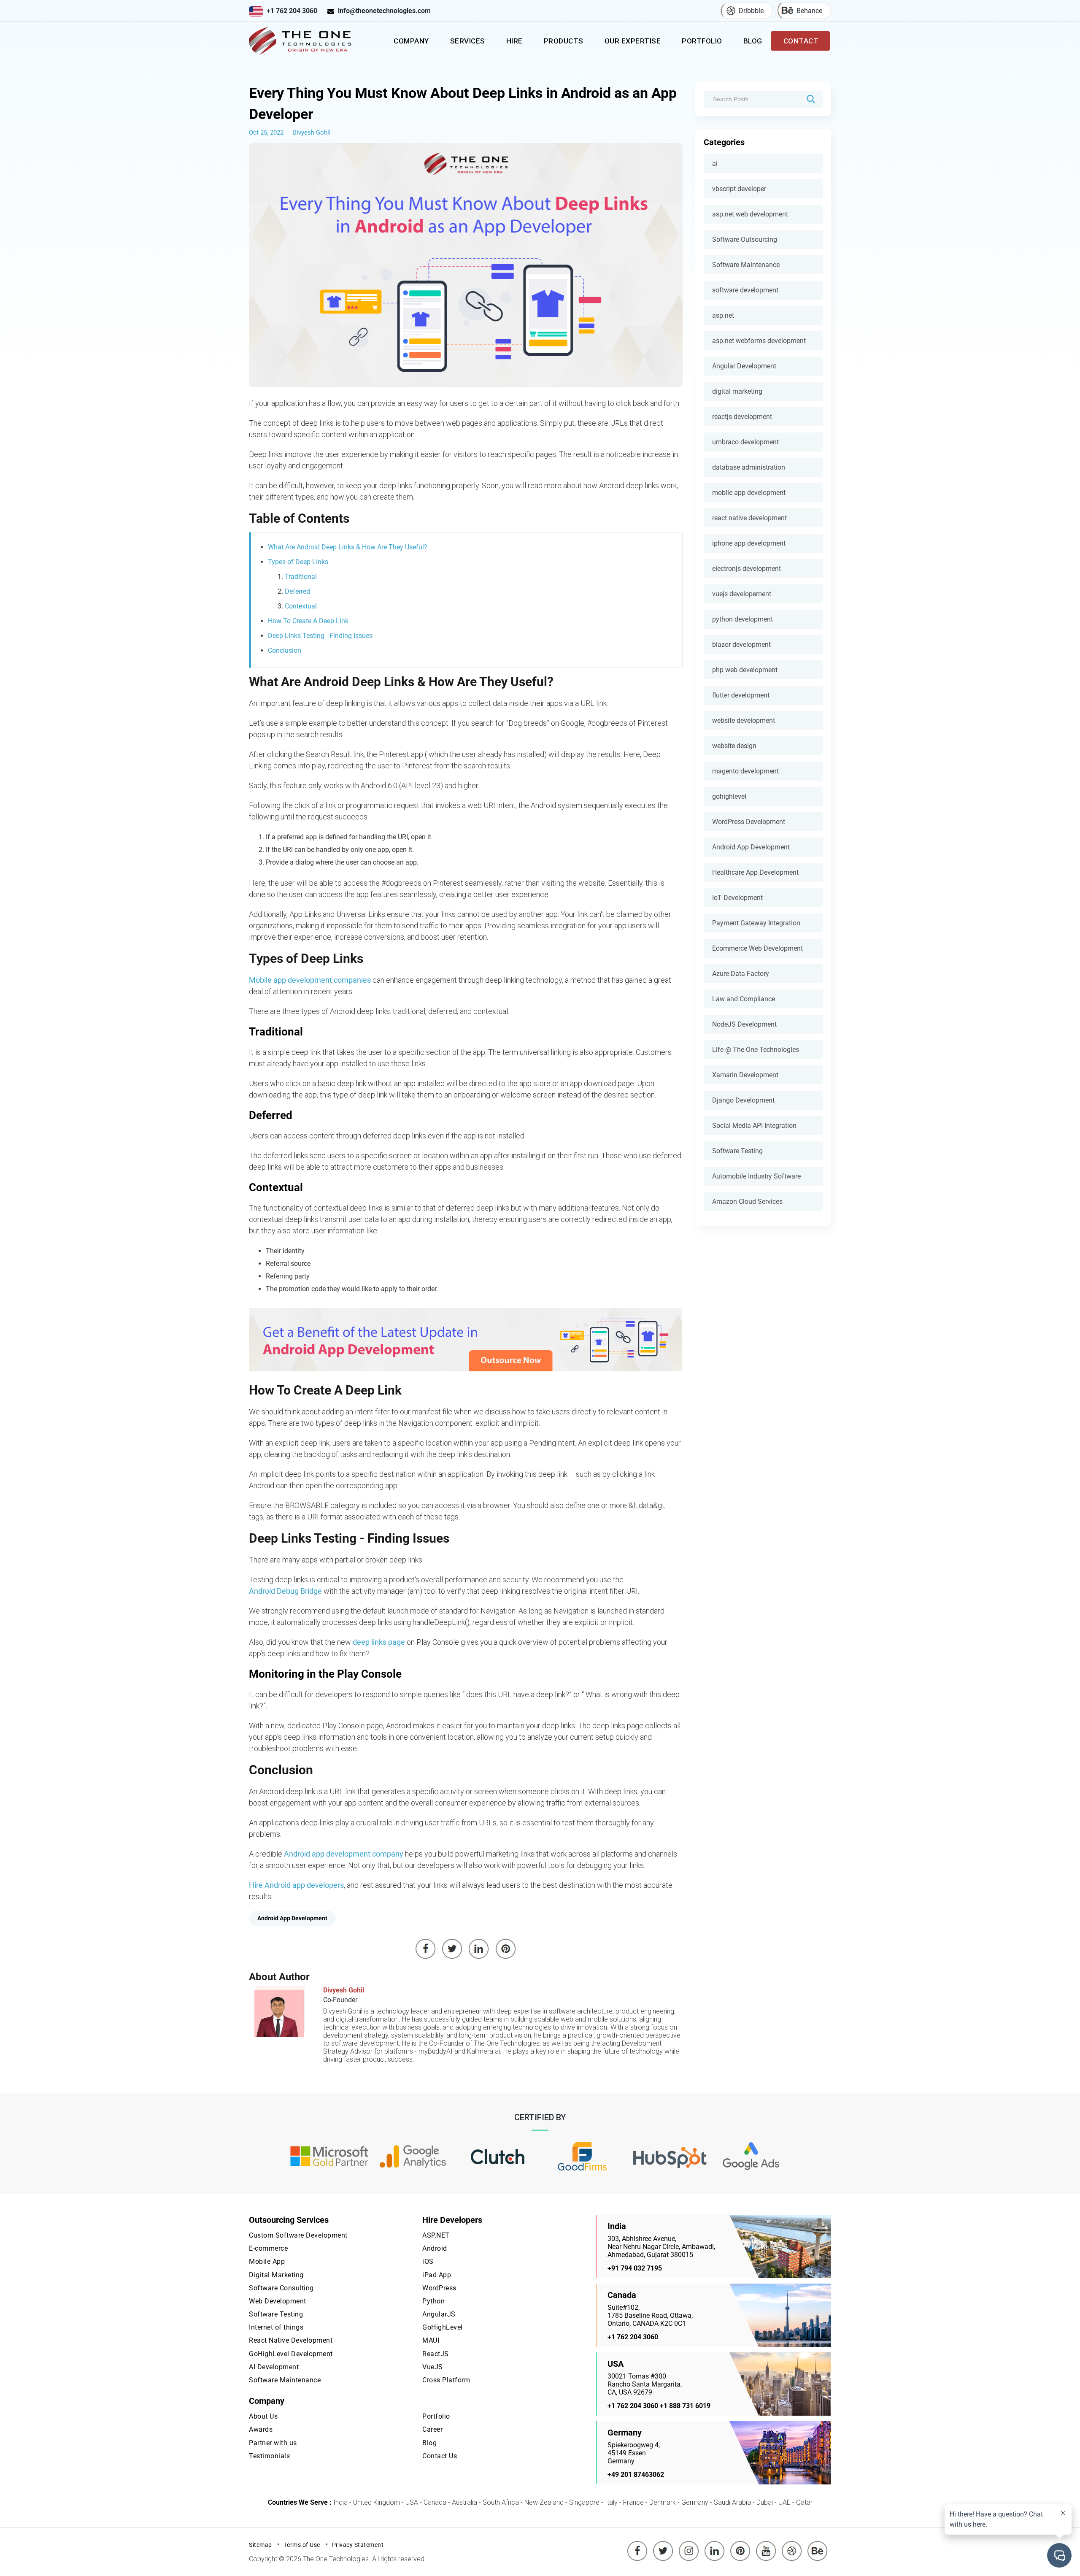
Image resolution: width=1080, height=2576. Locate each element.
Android (435, 2248)
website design (734, 746)
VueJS (433, 2367)
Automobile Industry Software (756, 1176)
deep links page (379, 1642)
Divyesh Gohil (312, 132)
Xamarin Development (745, 1075)
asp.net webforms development (759, 341)
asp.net (723, 315)
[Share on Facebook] (426, 1949)
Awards (261, 2429)
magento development (745, 771)
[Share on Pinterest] (506, 1949)
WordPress (439, 2288)
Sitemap (261, 2545)
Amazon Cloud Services (747, 1202)
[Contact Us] (466, 1340)
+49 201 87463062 (636, 2475)
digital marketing (737, 391)
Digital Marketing (276, 2275)
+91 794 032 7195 (635, 2268)
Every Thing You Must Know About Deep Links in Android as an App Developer (463, 103)
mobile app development (749, 493)
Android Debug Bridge (285, 1591)
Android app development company (344, 1854)
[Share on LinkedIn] (479, 1949)
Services (468, 41)
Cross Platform (446, 2380)
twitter (664, 2545)
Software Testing (737, 1151)
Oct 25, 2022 (266, 132)
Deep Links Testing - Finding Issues (320, 636)
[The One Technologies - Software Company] (302, 41)
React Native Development (291, 2340)
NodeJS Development (744, 1024)
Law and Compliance (744, 999)
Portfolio (702, 41)
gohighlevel (729, 796)
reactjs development (742, 417)
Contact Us (440, 2456)
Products (564, 41)
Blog (753, 41)
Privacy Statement (358, 2545)
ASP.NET (436, 2235)
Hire (514, 41)
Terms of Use (302, 2545)
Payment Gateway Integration (756, 923)
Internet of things (276, 2327)
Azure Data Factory (741, 974)
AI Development (274, 2367)
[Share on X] (452, 1949)
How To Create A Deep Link (308, 621)
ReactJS (436, 2354)
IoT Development (737, 898)
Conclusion (285, 650)
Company (411, 41)
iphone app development (749, 543)
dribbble (792, 2545)
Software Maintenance (746, 265)
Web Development (278, 2301)
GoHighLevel (443, 2327)
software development (745, 290)
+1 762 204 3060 (292, 11)
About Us (263, 2416)
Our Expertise (633, 41)
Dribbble (751, 11)
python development (742, 619)
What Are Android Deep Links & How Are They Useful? (348, 547)
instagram (689, 2545)
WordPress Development (749, 822)
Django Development (743, 1100)
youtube (766, 2545)
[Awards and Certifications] (329, 2157)
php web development (745, 670)
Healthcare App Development (755, 872)
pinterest (740, 2545)
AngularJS (439, 2314)
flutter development (741, 695)
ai (715, 164)
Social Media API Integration (754, 1126)
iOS (428, 2261)
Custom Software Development (298, 2235)
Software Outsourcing (745, 239)
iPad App (437, 2275)
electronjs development (747, 569)
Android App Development (751, 847)
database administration (749, 467)
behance (818, 2545)
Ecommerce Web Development (757, 948)
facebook (637, 2545)
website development (744, 720)
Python (433, 2301)
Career (432, 2429)
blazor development (741, 645)
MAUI (431, 2340)
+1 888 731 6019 (685, 2406)
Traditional (301, 577)
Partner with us (273, 2443)
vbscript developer (739, 189)
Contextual (301, 606)
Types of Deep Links (298, 562)
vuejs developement (742, 594)
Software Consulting (281, 2288)
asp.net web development (750, 214)
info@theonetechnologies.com (384, 11)
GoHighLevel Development (291, 2354)
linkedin (715, 2545)
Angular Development (744, 366)
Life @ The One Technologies (756, 1050)
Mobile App (267, 2261)
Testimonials (269, 2456)
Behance (809, 11)
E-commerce (268, 2248)
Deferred (297, 591)
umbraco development (745, 442)
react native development (749, 518)
